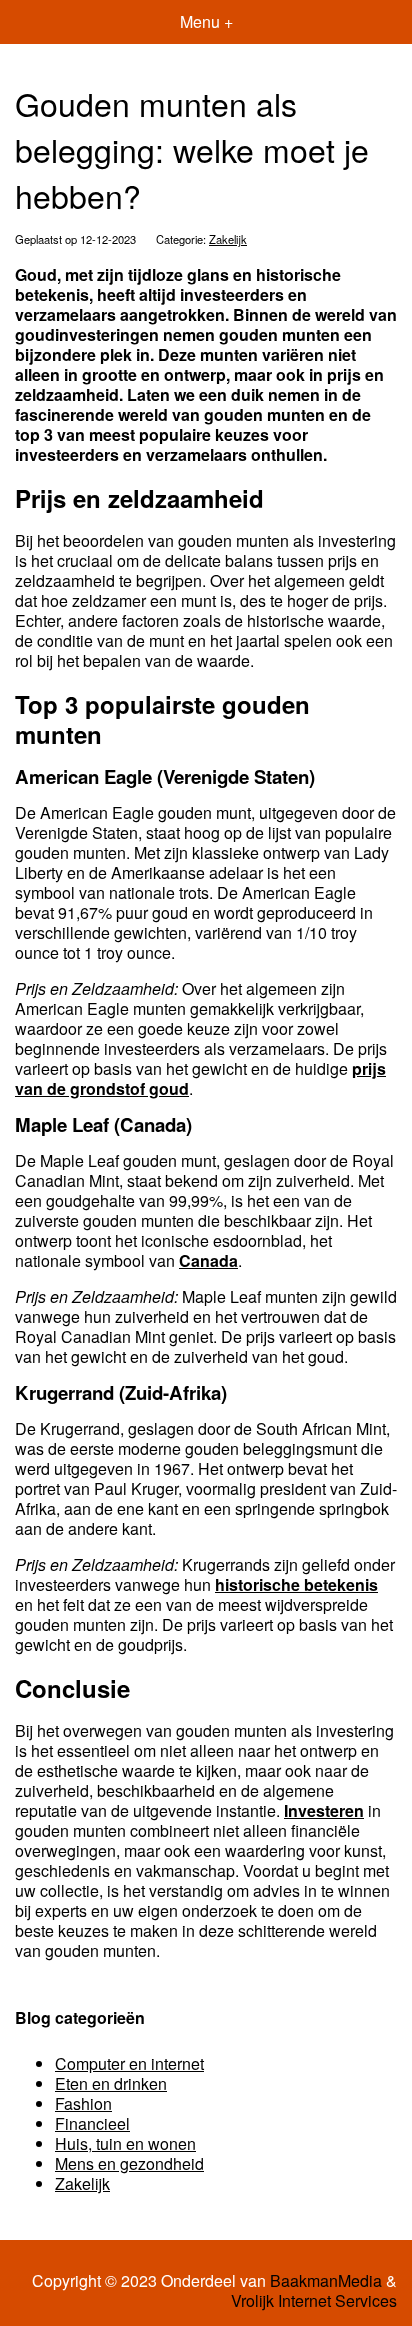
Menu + (206, 21)
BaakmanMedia (326, 2281)
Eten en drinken (111, 2083)
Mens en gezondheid (129, 2163)
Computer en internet (129, 2063)
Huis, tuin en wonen (125, 2143)
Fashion (83, 2103)
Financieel (92, 2123)
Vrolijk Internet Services (314, 2301)
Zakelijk (228, 239)
